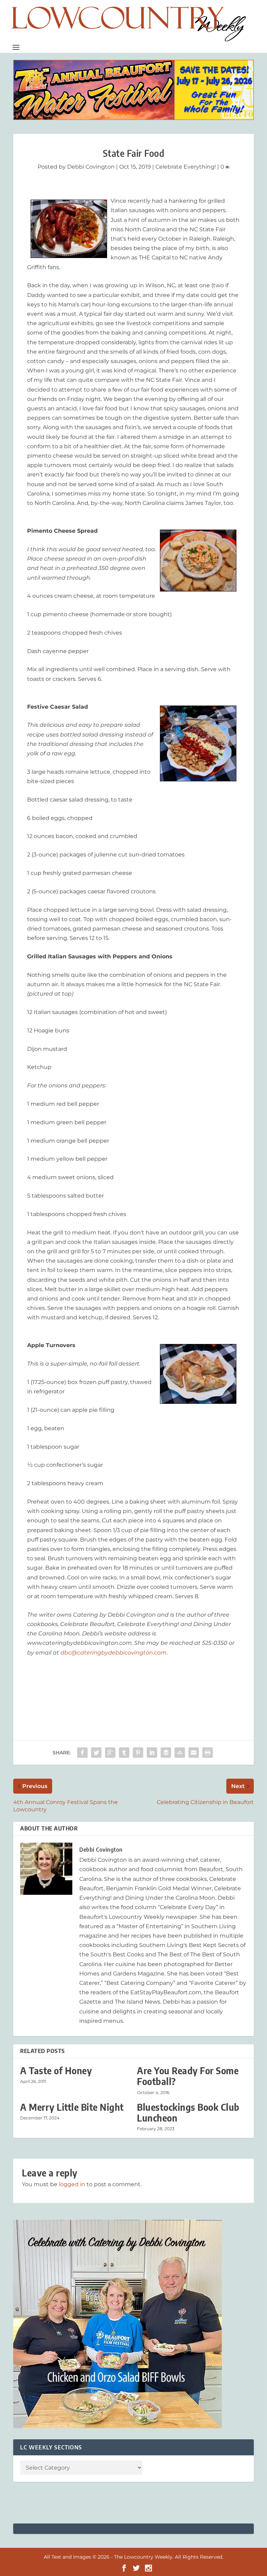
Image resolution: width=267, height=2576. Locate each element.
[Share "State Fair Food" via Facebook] (82, 1753)
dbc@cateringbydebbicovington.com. (114, 1653)
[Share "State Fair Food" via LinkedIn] (152, 1753)
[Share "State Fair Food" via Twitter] (96, 1753)
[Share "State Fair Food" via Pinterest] (138, 1753)
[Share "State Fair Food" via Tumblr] (124, 1753)
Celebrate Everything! (186, 167)
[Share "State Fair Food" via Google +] (110, 1753)
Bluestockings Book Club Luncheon (188, 2112)
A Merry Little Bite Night (72, 2107)
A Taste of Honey (56, 2071)
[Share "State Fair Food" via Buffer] (166, 1753)
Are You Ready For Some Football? (188, 2076)
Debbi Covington (91, 167)
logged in (72, 2184)
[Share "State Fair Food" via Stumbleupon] (180, 1753)
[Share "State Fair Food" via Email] (194, 1753)
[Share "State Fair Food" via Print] (208, 1753)
